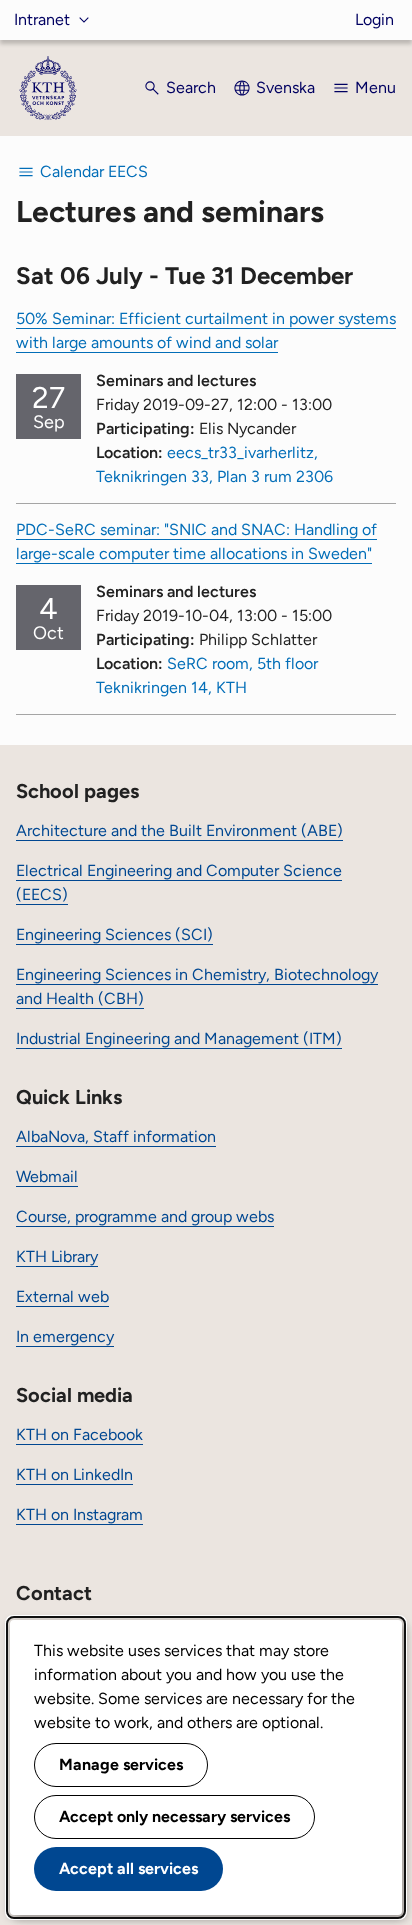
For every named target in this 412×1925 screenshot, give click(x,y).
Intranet (42, 19)
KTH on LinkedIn (74, 1474)
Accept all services (128, 1868)
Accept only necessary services (174, 1816)
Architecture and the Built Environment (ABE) (179, 830)
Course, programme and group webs (145, 1216)
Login (374, 19)
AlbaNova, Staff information (116, 1136)
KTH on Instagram (79, 1514)
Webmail (47, 1176)
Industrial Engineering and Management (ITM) (179, 1038)
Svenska (285, 87)
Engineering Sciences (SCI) (114, 934)
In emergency (65, 1336)
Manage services (121, 1764)
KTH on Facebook (79, 1434)
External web (62, 1296)
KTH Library (57, 1256)
